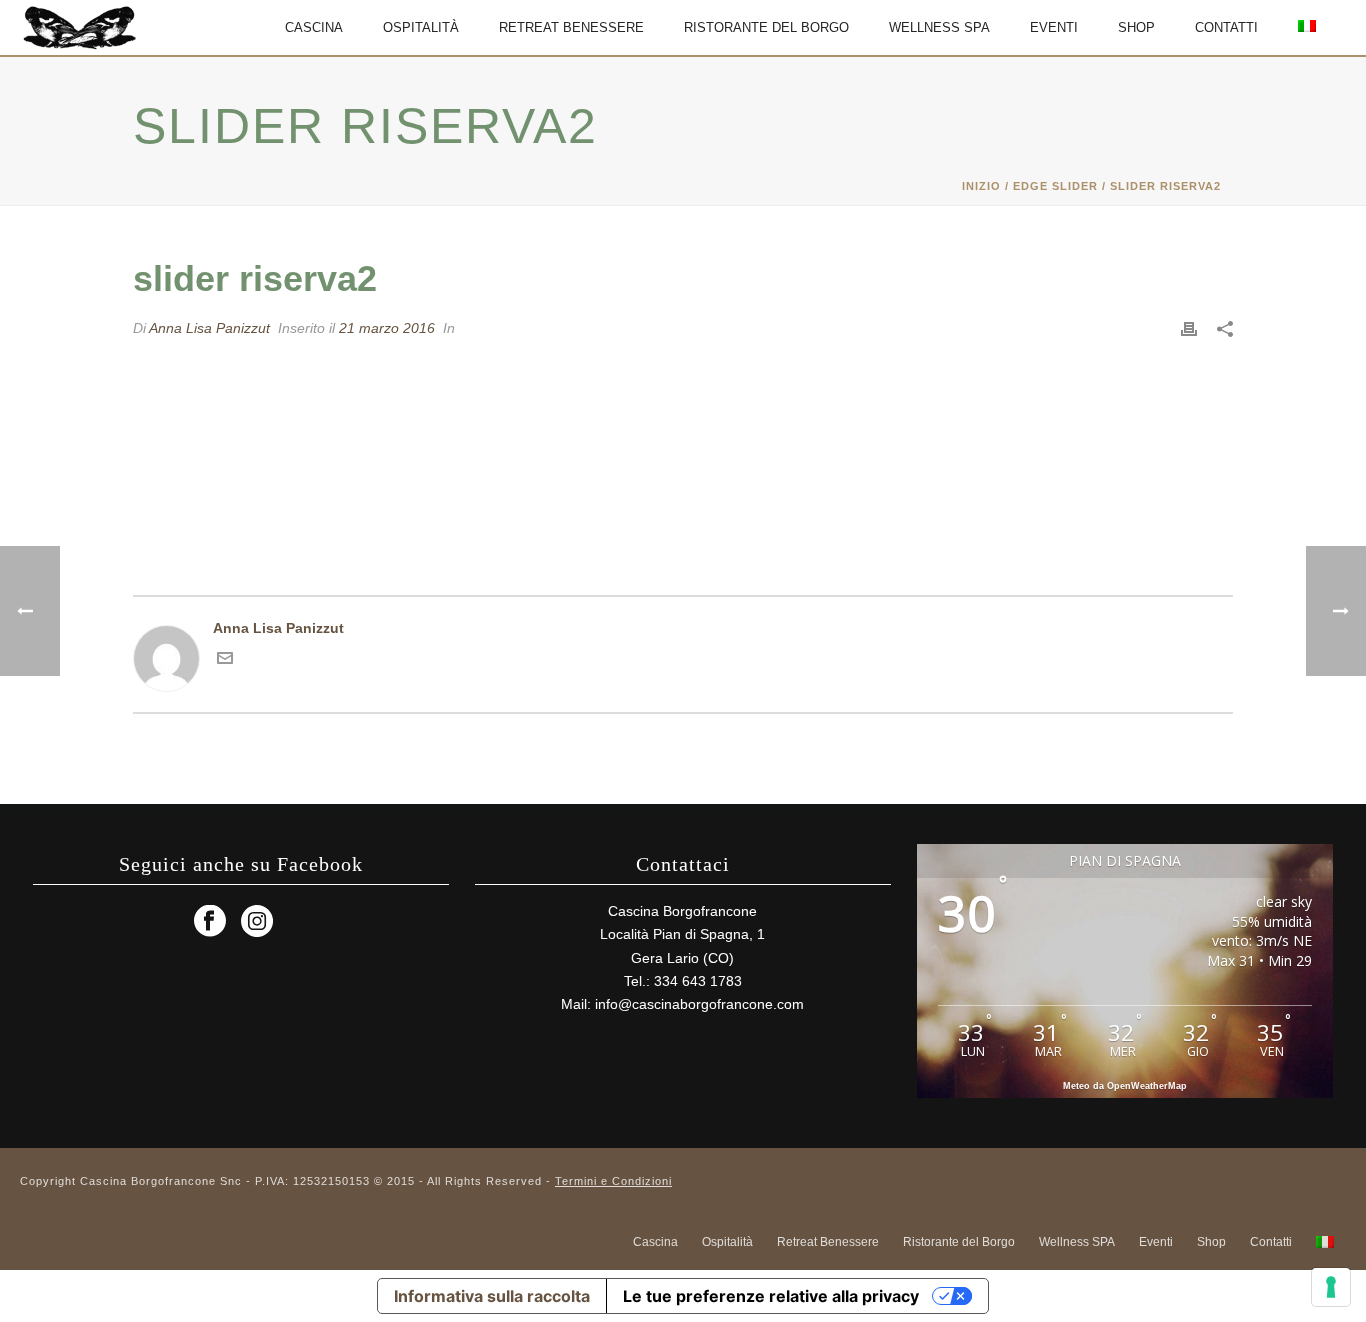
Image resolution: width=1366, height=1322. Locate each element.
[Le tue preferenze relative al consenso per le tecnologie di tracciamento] (1331, 1287)
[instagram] (257, 922)
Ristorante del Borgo (766, 27)
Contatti (1226, 27)
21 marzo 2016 (387, 328)
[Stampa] (1189, 328)
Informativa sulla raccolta (492, 1296)
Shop (1136, 27)
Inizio (981, 186)
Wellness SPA (939, 27)
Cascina (314, 27)
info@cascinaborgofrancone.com (699, 1004)
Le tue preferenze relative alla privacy (771, 1296)
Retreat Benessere (571, 27)
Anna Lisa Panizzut (209, 328)
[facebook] (210, 922)
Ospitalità (421, 27)
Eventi (1054, 27)
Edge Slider (1055, 186)
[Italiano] (1307, 28)
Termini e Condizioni (613, 1181)
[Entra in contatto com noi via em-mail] (225, 661)
